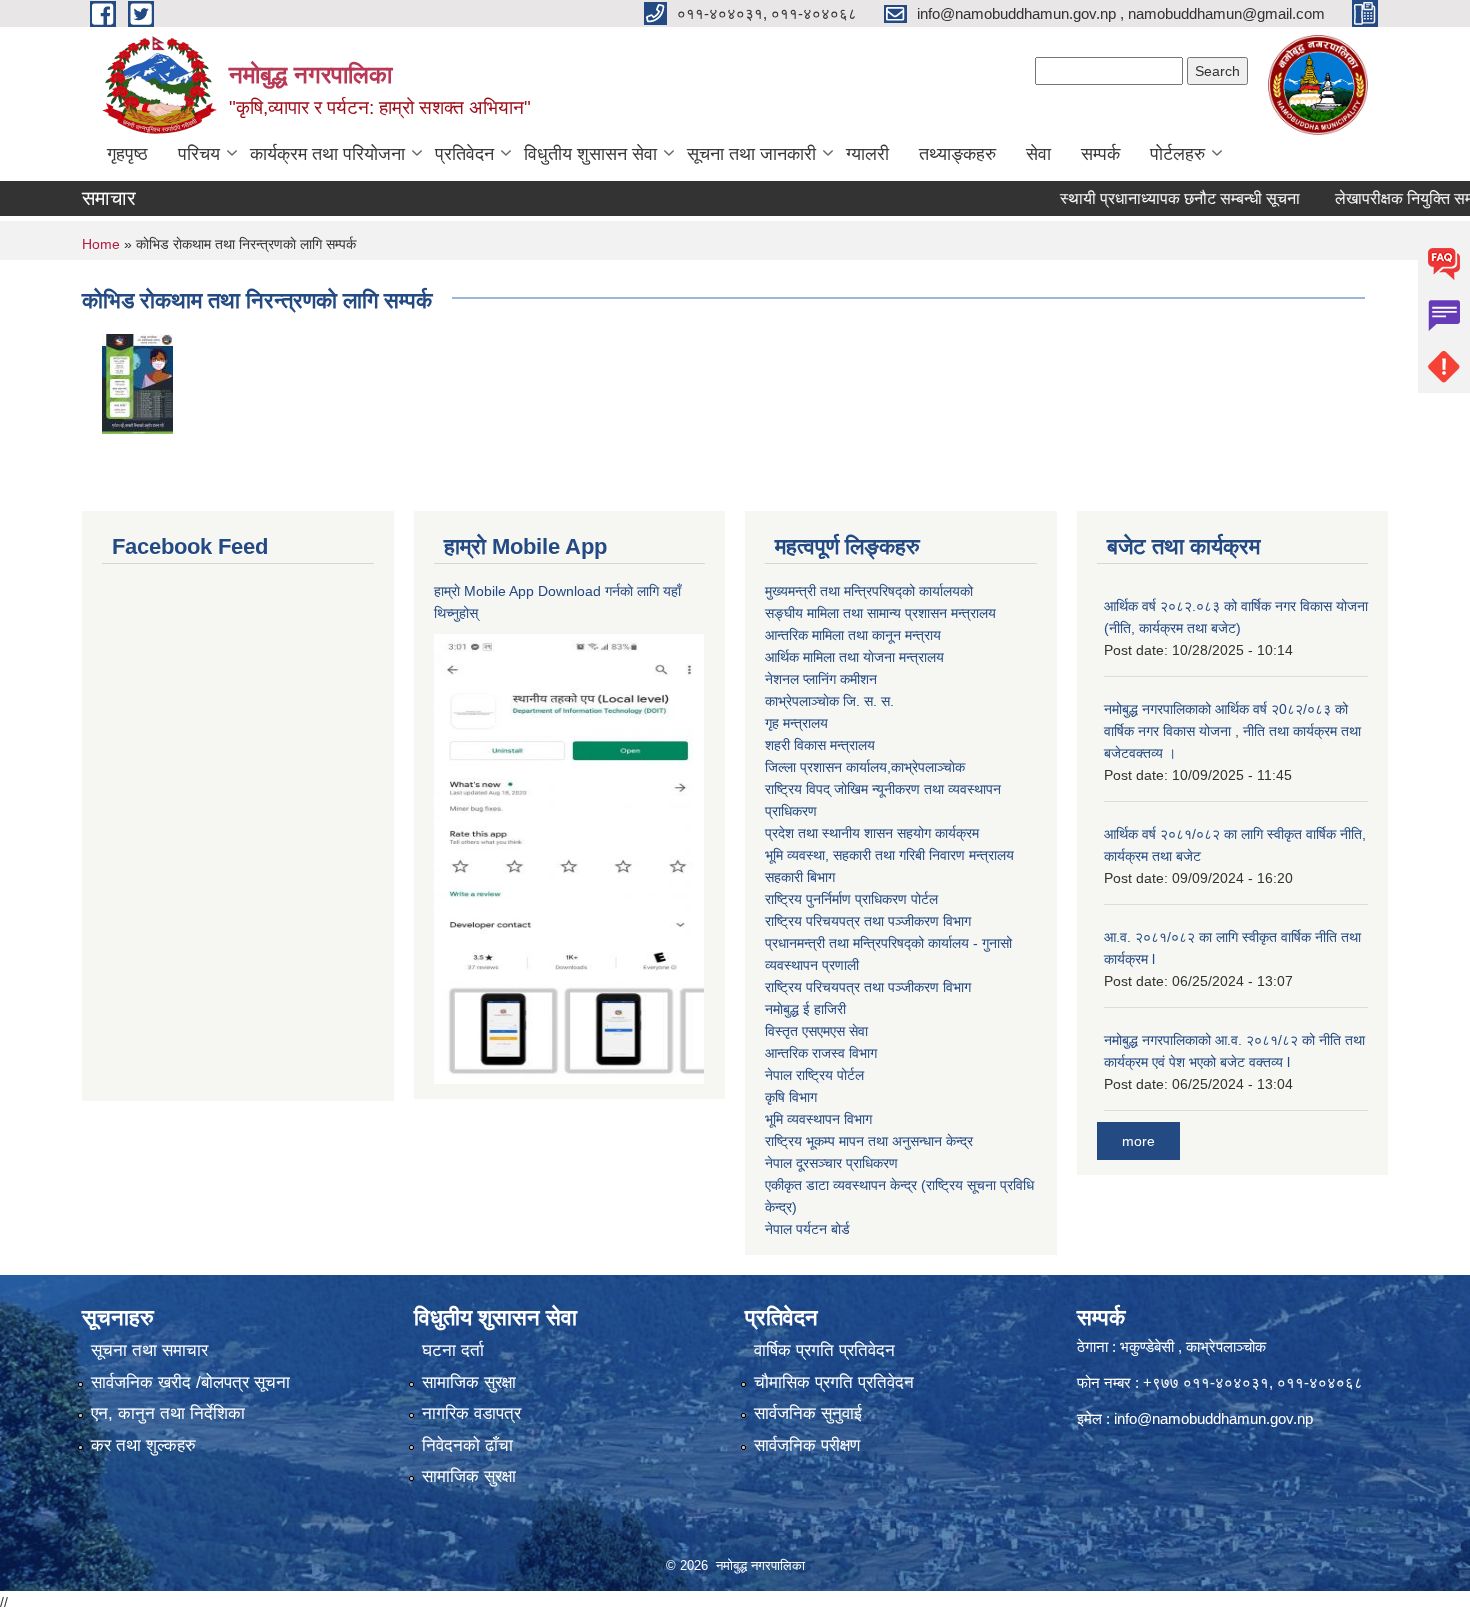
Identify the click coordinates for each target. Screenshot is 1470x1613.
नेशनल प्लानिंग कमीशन (821, 679)
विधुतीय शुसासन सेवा (590, 154)
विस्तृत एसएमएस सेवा (816, 1031)
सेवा (1038, 154)
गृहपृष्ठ (127, 154)
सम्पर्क (1100, 154)
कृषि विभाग (791, 1097)
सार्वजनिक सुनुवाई (808, 1413)
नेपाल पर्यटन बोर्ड (807, 1229)
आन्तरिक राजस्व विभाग (821, 1053)
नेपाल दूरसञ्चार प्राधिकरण (831, 1163)
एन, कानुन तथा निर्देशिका (168, 1413)
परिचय (199, 154)
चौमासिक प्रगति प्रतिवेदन (834, 1382)
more (1138, 1141)
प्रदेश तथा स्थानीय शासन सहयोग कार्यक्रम (872, 833)
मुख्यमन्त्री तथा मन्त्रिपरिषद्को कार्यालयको (869, 591)
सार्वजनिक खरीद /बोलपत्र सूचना (190, 1382)
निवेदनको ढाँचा (467, 1445)
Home (101, 244)
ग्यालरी (867, 154)
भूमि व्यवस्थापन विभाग (818, 1119)
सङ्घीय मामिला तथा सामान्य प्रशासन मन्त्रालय (880, 613)
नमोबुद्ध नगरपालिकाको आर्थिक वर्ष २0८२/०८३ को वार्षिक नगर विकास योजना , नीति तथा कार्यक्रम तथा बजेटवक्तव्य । (1232, 731)
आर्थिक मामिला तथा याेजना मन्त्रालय (854, 657)
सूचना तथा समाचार (149, 1350)
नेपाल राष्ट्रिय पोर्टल (814, 1075)
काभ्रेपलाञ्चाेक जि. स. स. (829, 701)
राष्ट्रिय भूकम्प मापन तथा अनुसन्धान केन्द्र (869, 1141)
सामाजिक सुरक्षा (469, 1382)
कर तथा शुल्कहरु (143, 1445)
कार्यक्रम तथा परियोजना (327, 154)
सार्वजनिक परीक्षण (807, 1445)
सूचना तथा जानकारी (751, 154)
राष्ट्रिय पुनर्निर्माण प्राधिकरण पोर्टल (851, 899)
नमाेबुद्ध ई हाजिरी (805, 1009)
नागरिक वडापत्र (471, 1413)
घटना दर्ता (453, 1350)
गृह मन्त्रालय (796, 723)
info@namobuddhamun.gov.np (1213, 1418)
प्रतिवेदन (464, 154)
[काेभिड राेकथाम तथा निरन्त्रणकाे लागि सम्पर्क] (137, 382)
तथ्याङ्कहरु (957, 154)
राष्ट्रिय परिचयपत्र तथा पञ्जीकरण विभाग (868, 921)
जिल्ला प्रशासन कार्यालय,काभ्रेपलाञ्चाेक (865, 767)
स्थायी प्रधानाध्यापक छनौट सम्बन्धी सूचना (1149, 198)
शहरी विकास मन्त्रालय (820, 745)
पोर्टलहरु (1177, 154)
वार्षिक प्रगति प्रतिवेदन (824, 1350)
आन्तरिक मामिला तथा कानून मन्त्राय (853, 635)
